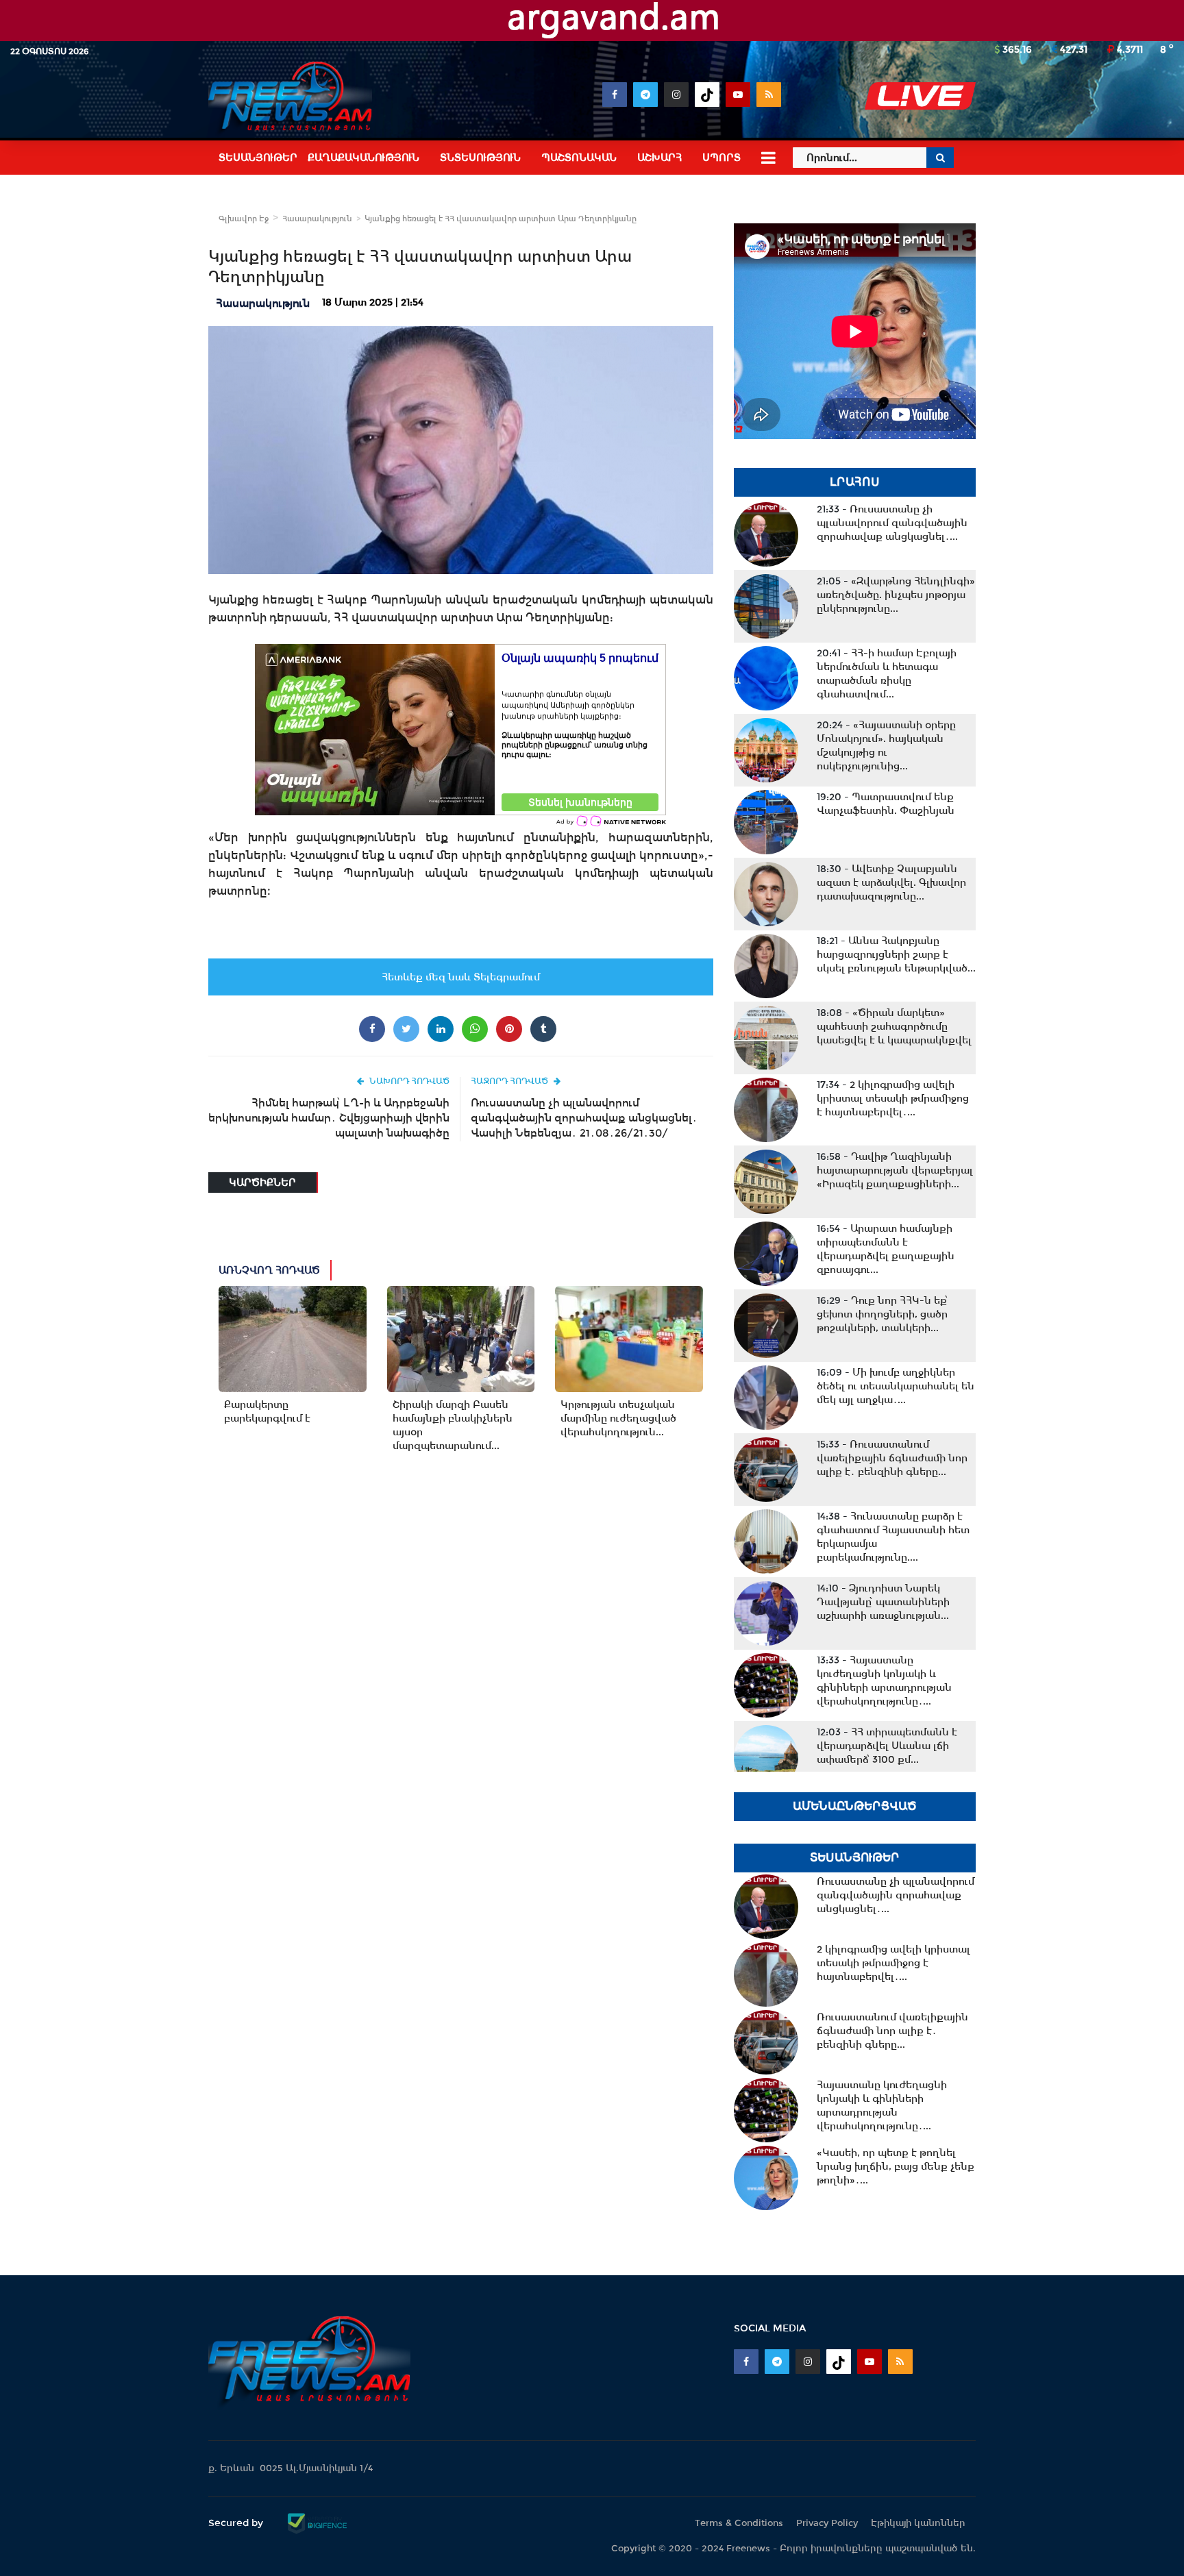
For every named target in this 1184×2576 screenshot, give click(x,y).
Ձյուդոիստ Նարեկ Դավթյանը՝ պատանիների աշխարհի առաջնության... (883, 1602)
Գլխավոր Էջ (244, 219)
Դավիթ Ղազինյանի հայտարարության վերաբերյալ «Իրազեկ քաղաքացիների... (895, 1170)
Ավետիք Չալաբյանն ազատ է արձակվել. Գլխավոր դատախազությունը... (891, 882)
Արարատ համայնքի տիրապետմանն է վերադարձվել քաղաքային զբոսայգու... (886, 1249)
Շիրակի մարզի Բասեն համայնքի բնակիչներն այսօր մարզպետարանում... (453, 1425)
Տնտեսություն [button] (480, 158)
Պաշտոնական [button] (579, 158)
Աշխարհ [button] (659, 158)
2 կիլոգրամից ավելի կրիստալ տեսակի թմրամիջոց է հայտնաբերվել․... (893, 1098)
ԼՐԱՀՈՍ (855, 482)
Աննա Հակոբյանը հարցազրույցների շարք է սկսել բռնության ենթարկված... (896, 954)
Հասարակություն (317, 219)
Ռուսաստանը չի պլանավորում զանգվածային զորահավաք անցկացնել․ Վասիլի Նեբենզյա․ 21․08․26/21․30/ (584, 1118)
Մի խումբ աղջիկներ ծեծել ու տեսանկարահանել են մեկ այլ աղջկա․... (896, 1386)
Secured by (237, 2523)
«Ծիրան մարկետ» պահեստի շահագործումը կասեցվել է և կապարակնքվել (894, 1026)
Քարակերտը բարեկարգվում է (267, 1411)
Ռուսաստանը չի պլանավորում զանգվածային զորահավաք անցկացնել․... (892, 523)
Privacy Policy (827, 2523)
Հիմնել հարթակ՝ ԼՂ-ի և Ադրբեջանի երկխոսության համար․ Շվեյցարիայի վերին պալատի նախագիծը (329, 1118)
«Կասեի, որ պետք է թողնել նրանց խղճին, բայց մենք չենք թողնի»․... (896, 2166)
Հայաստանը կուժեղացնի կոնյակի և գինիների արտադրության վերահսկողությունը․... (884, 1681)
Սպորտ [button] (721, 158)
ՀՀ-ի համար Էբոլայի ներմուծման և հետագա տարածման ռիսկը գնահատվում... (887, 673)
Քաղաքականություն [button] (363, 158)
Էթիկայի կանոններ (918, 2523)
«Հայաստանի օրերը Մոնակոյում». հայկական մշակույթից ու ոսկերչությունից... (886, 745)
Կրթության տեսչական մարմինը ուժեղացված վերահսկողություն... (618, 1418)
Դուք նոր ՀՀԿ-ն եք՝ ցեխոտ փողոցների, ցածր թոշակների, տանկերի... (883, 1314)
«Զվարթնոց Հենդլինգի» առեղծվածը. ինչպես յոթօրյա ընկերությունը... (896, 595)
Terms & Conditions (739, 2523)
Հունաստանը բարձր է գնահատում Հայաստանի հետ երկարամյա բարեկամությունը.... (893, 1537)
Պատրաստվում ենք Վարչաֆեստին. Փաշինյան (886, 804)
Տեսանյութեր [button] (258, 158)
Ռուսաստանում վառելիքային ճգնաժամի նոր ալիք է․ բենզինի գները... (892, 1458)
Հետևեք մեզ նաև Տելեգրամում (461, 977)
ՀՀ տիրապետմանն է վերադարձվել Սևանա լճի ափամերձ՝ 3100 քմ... (887, 1746)
